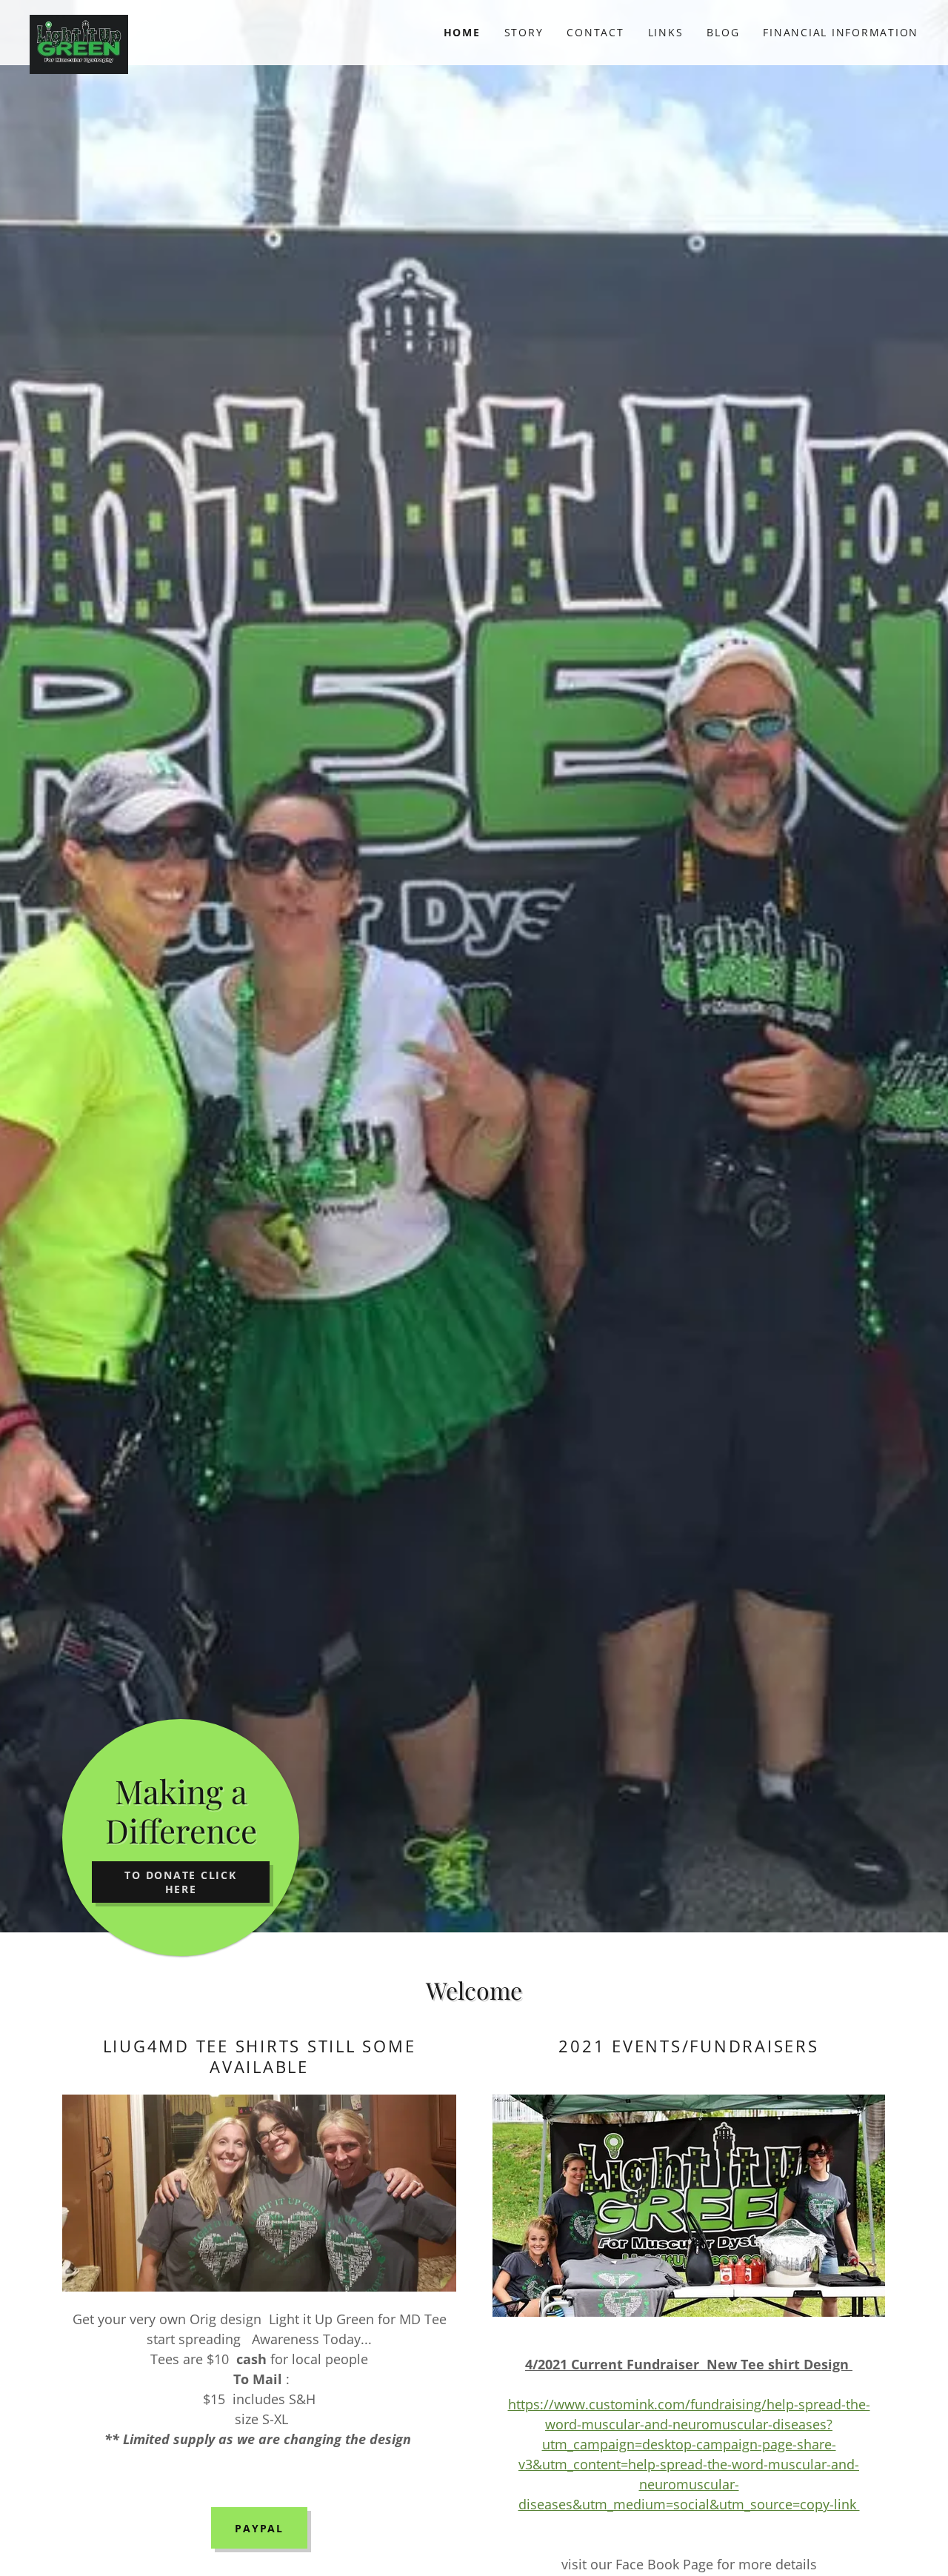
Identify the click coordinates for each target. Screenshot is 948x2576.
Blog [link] (723, 32)
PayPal (259, 2528)
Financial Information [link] (841, 32)
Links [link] (666, 32)
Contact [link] (595, 32)
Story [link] (524, 32)
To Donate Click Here (180, 1882)
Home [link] (462, 32)
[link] (141, 27)
